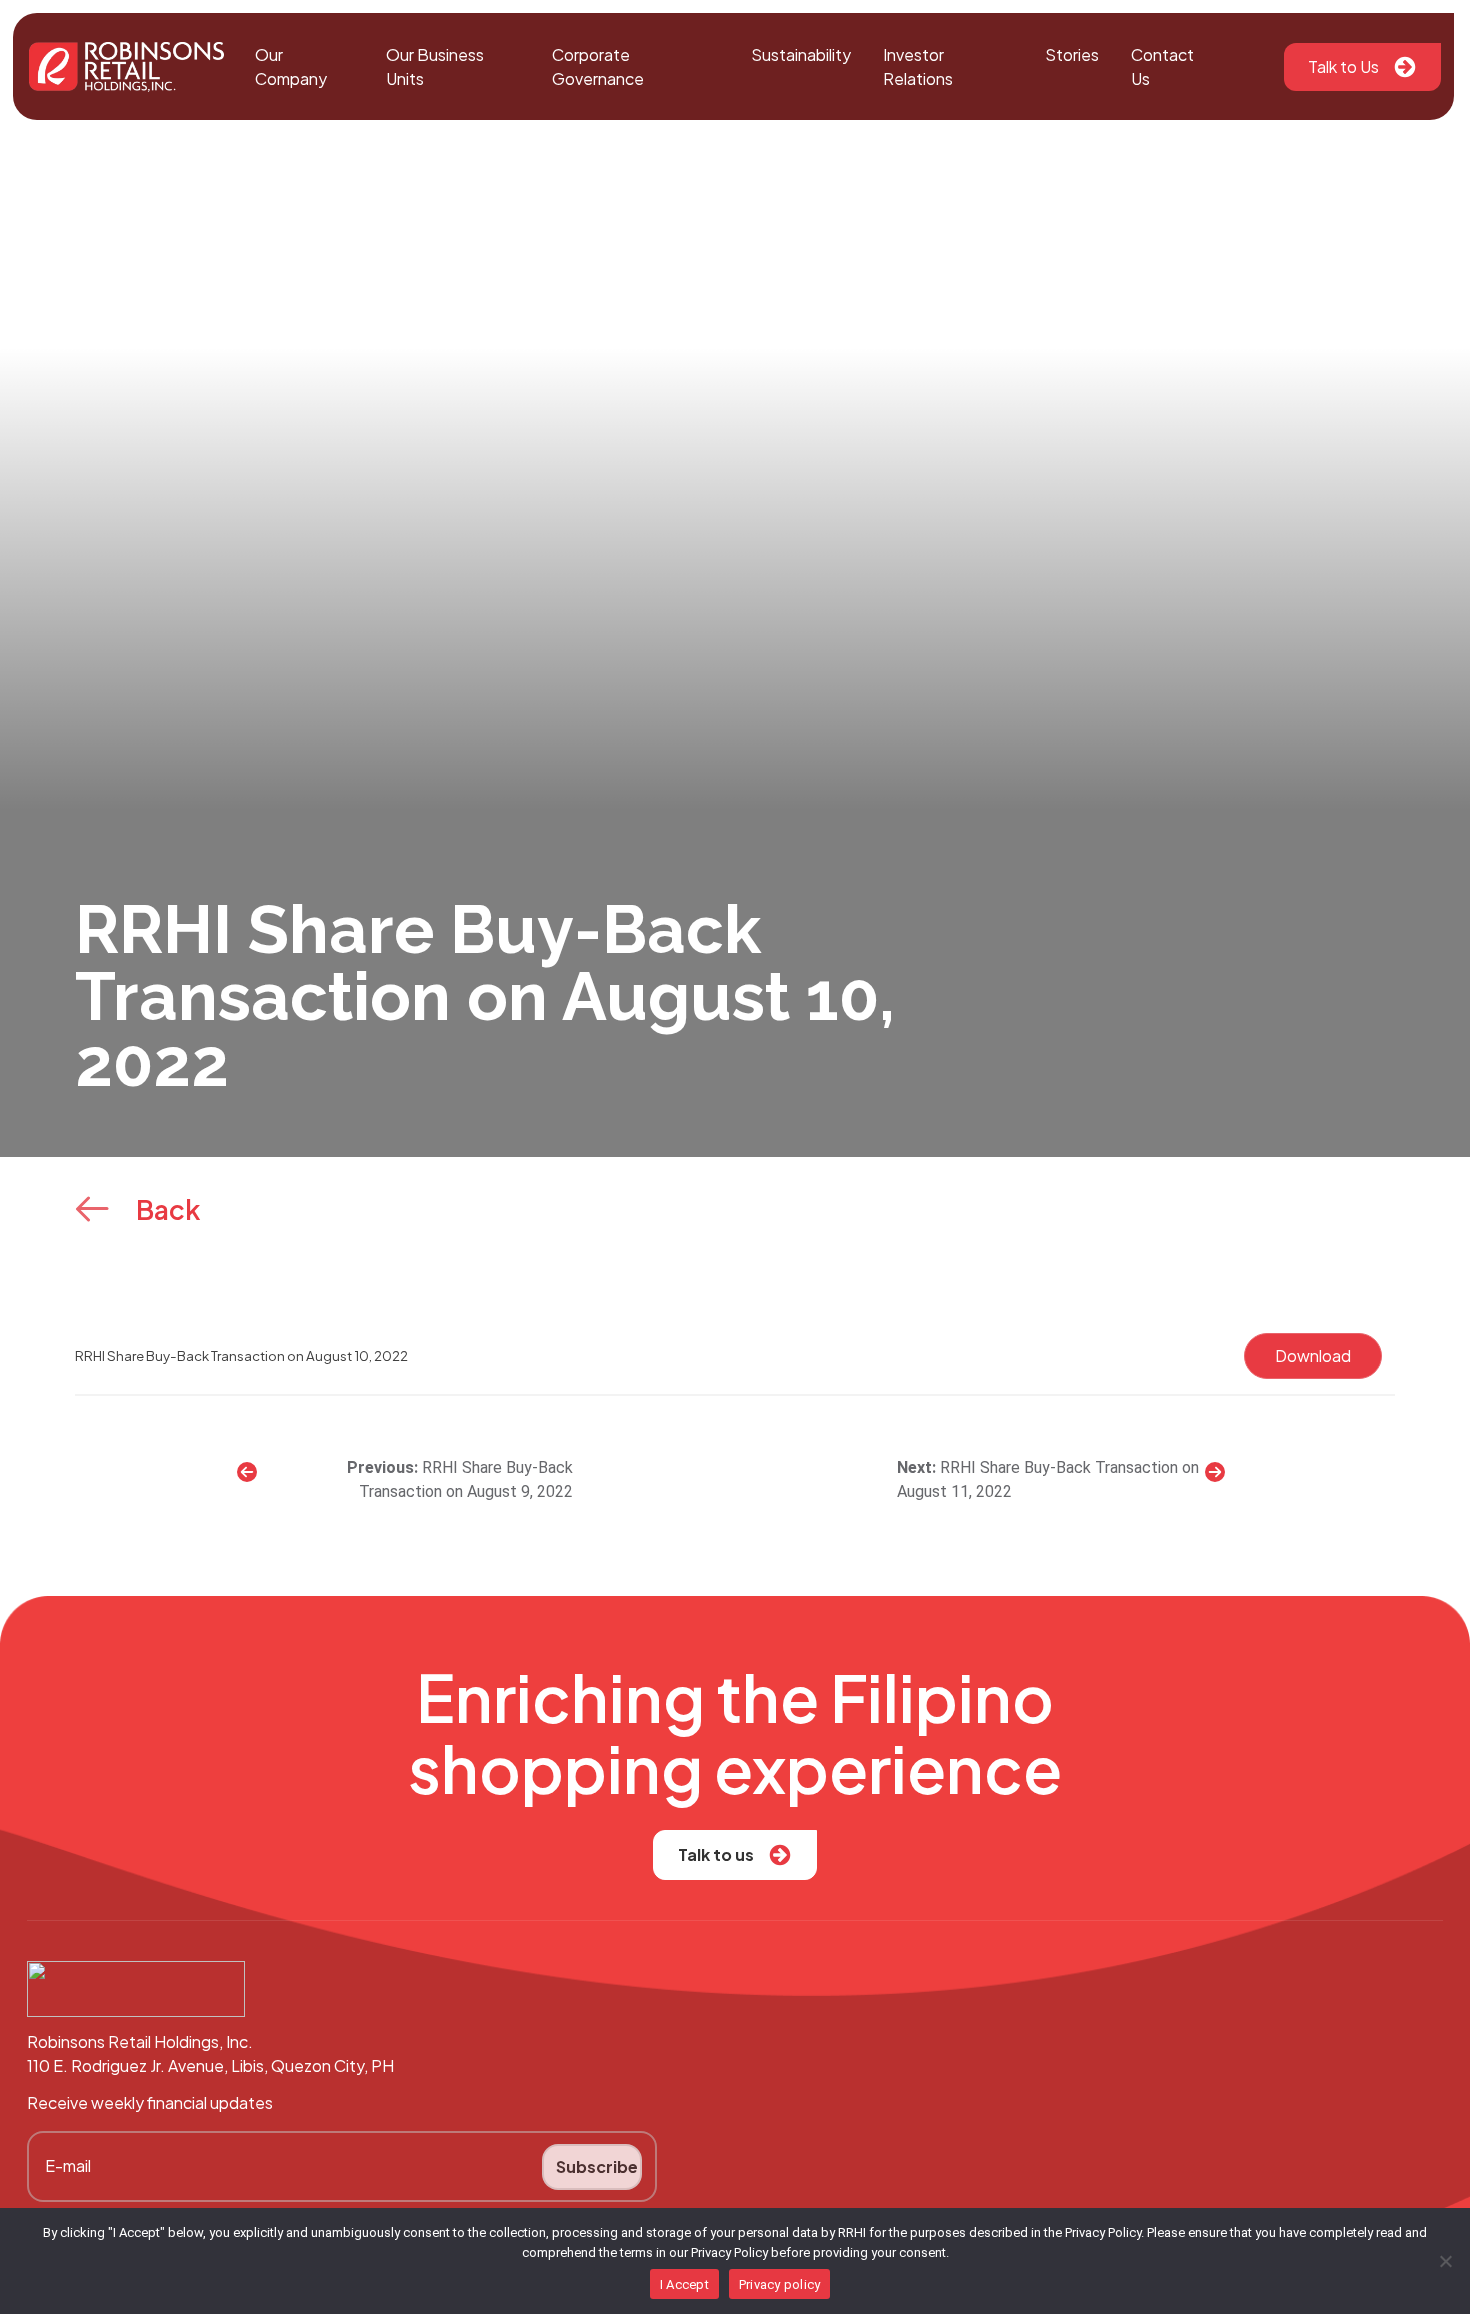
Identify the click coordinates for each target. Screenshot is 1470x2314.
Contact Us (1162, 66)
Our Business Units (435, 66)
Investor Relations (918, 66)
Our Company (291, 66)
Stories (1072, 54)
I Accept (684, 2284)
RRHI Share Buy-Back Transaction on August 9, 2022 (466, 1479)
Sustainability (801, 54)
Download (1313, 1355)
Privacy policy (780, 2284)
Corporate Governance (598, 66)
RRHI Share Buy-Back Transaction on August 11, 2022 (1048, 1479)
